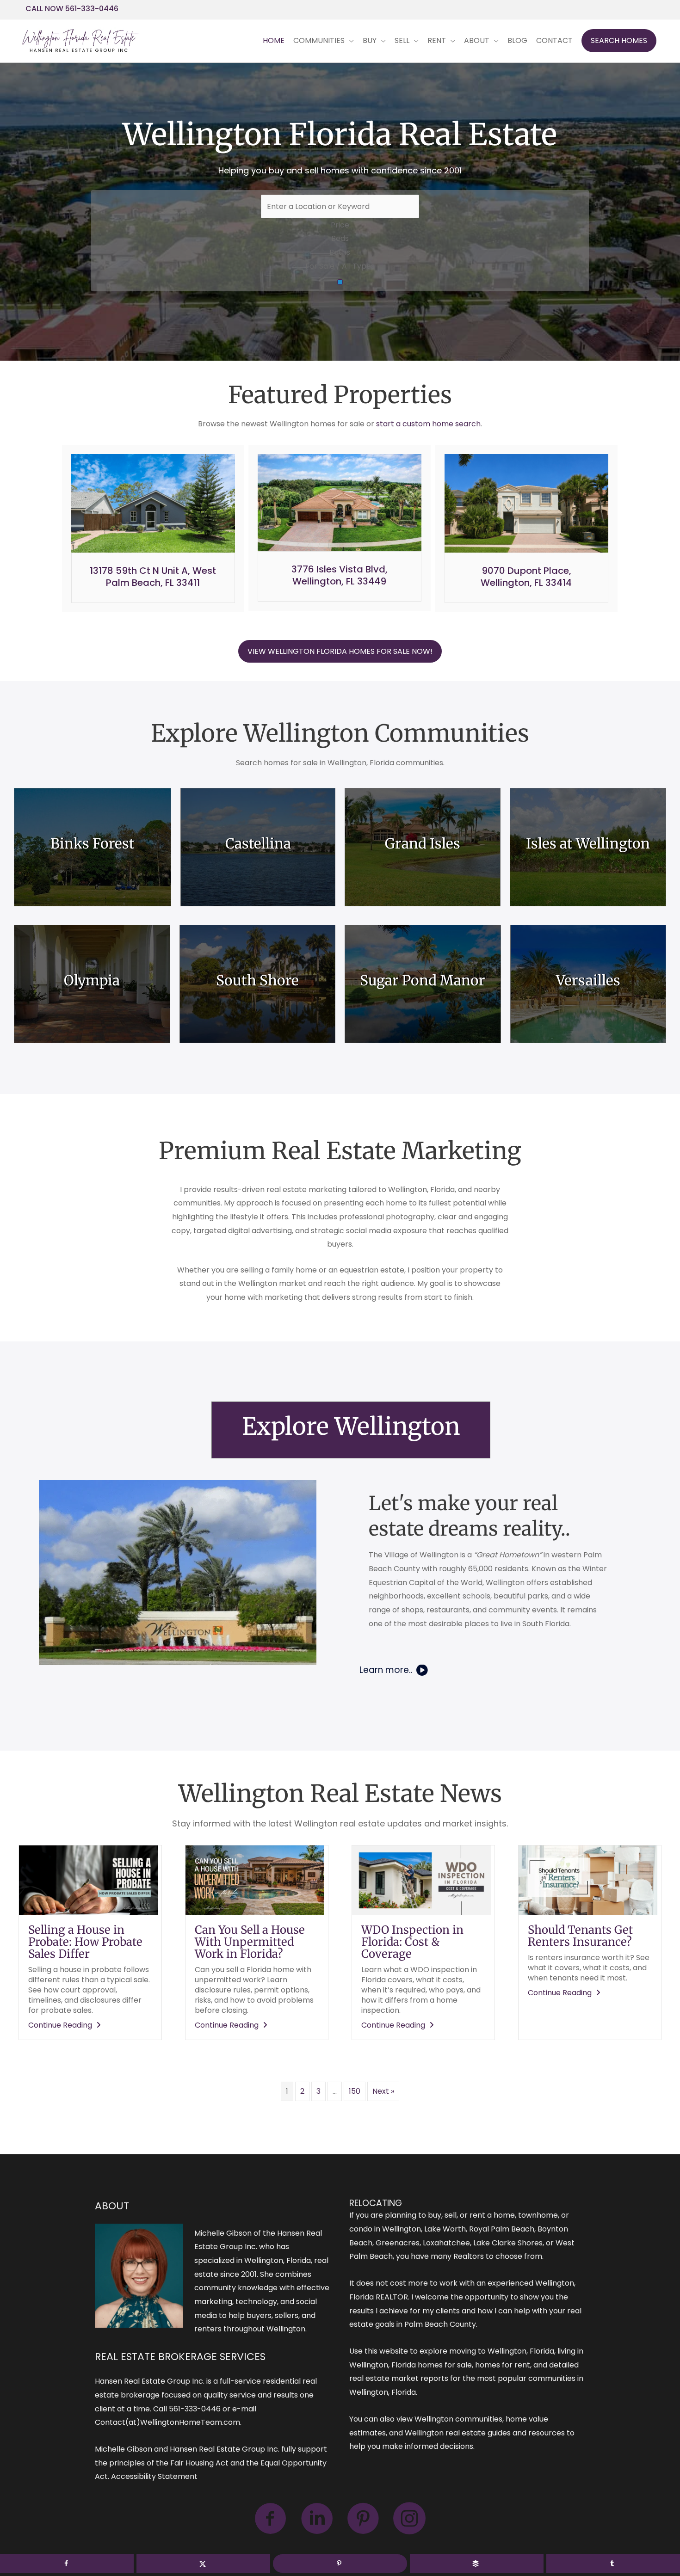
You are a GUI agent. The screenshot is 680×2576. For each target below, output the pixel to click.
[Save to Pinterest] (340, 2564)
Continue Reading (66, 2025)
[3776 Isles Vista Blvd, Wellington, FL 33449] (340, 502)
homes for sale (445, 2365)
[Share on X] (203, 2564)
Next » (383, 2091)
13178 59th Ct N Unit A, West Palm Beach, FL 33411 (153, 577)
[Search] (340, 282)
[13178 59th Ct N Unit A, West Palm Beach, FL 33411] (153, 503)
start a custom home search (428, 424)
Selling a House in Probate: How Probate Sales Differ (85, 1942)
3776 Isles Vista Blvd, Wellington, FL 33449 (340, 575)
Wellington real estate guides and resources (485, 2433)
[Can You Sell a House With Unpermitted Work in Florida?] (255, 1879)
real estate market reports (399, 2378)
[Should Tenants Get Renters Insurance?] (588, 1879)
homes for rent (503, 2365)
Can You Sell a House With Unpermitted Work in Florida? (250, 1942)
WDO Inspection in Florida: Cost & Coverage (412, 1942)
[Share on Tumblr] (613, 2564)
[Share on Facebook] (67, 2564)
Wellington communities (458, 2419)
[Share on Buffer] (477, 2564)
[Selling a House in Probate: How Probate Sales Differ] (88, 1879)
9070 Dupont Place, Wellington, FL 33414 (526, 577)
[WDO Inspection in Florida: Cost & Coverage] (421, 1879)
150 (355, 2091)
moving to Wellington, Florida (502, 2351)
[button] (619, 41)
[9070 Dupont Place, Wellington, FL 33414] (526, 503)
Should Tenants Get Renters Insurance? (580, 1936)
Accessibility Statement (154, 2476)
